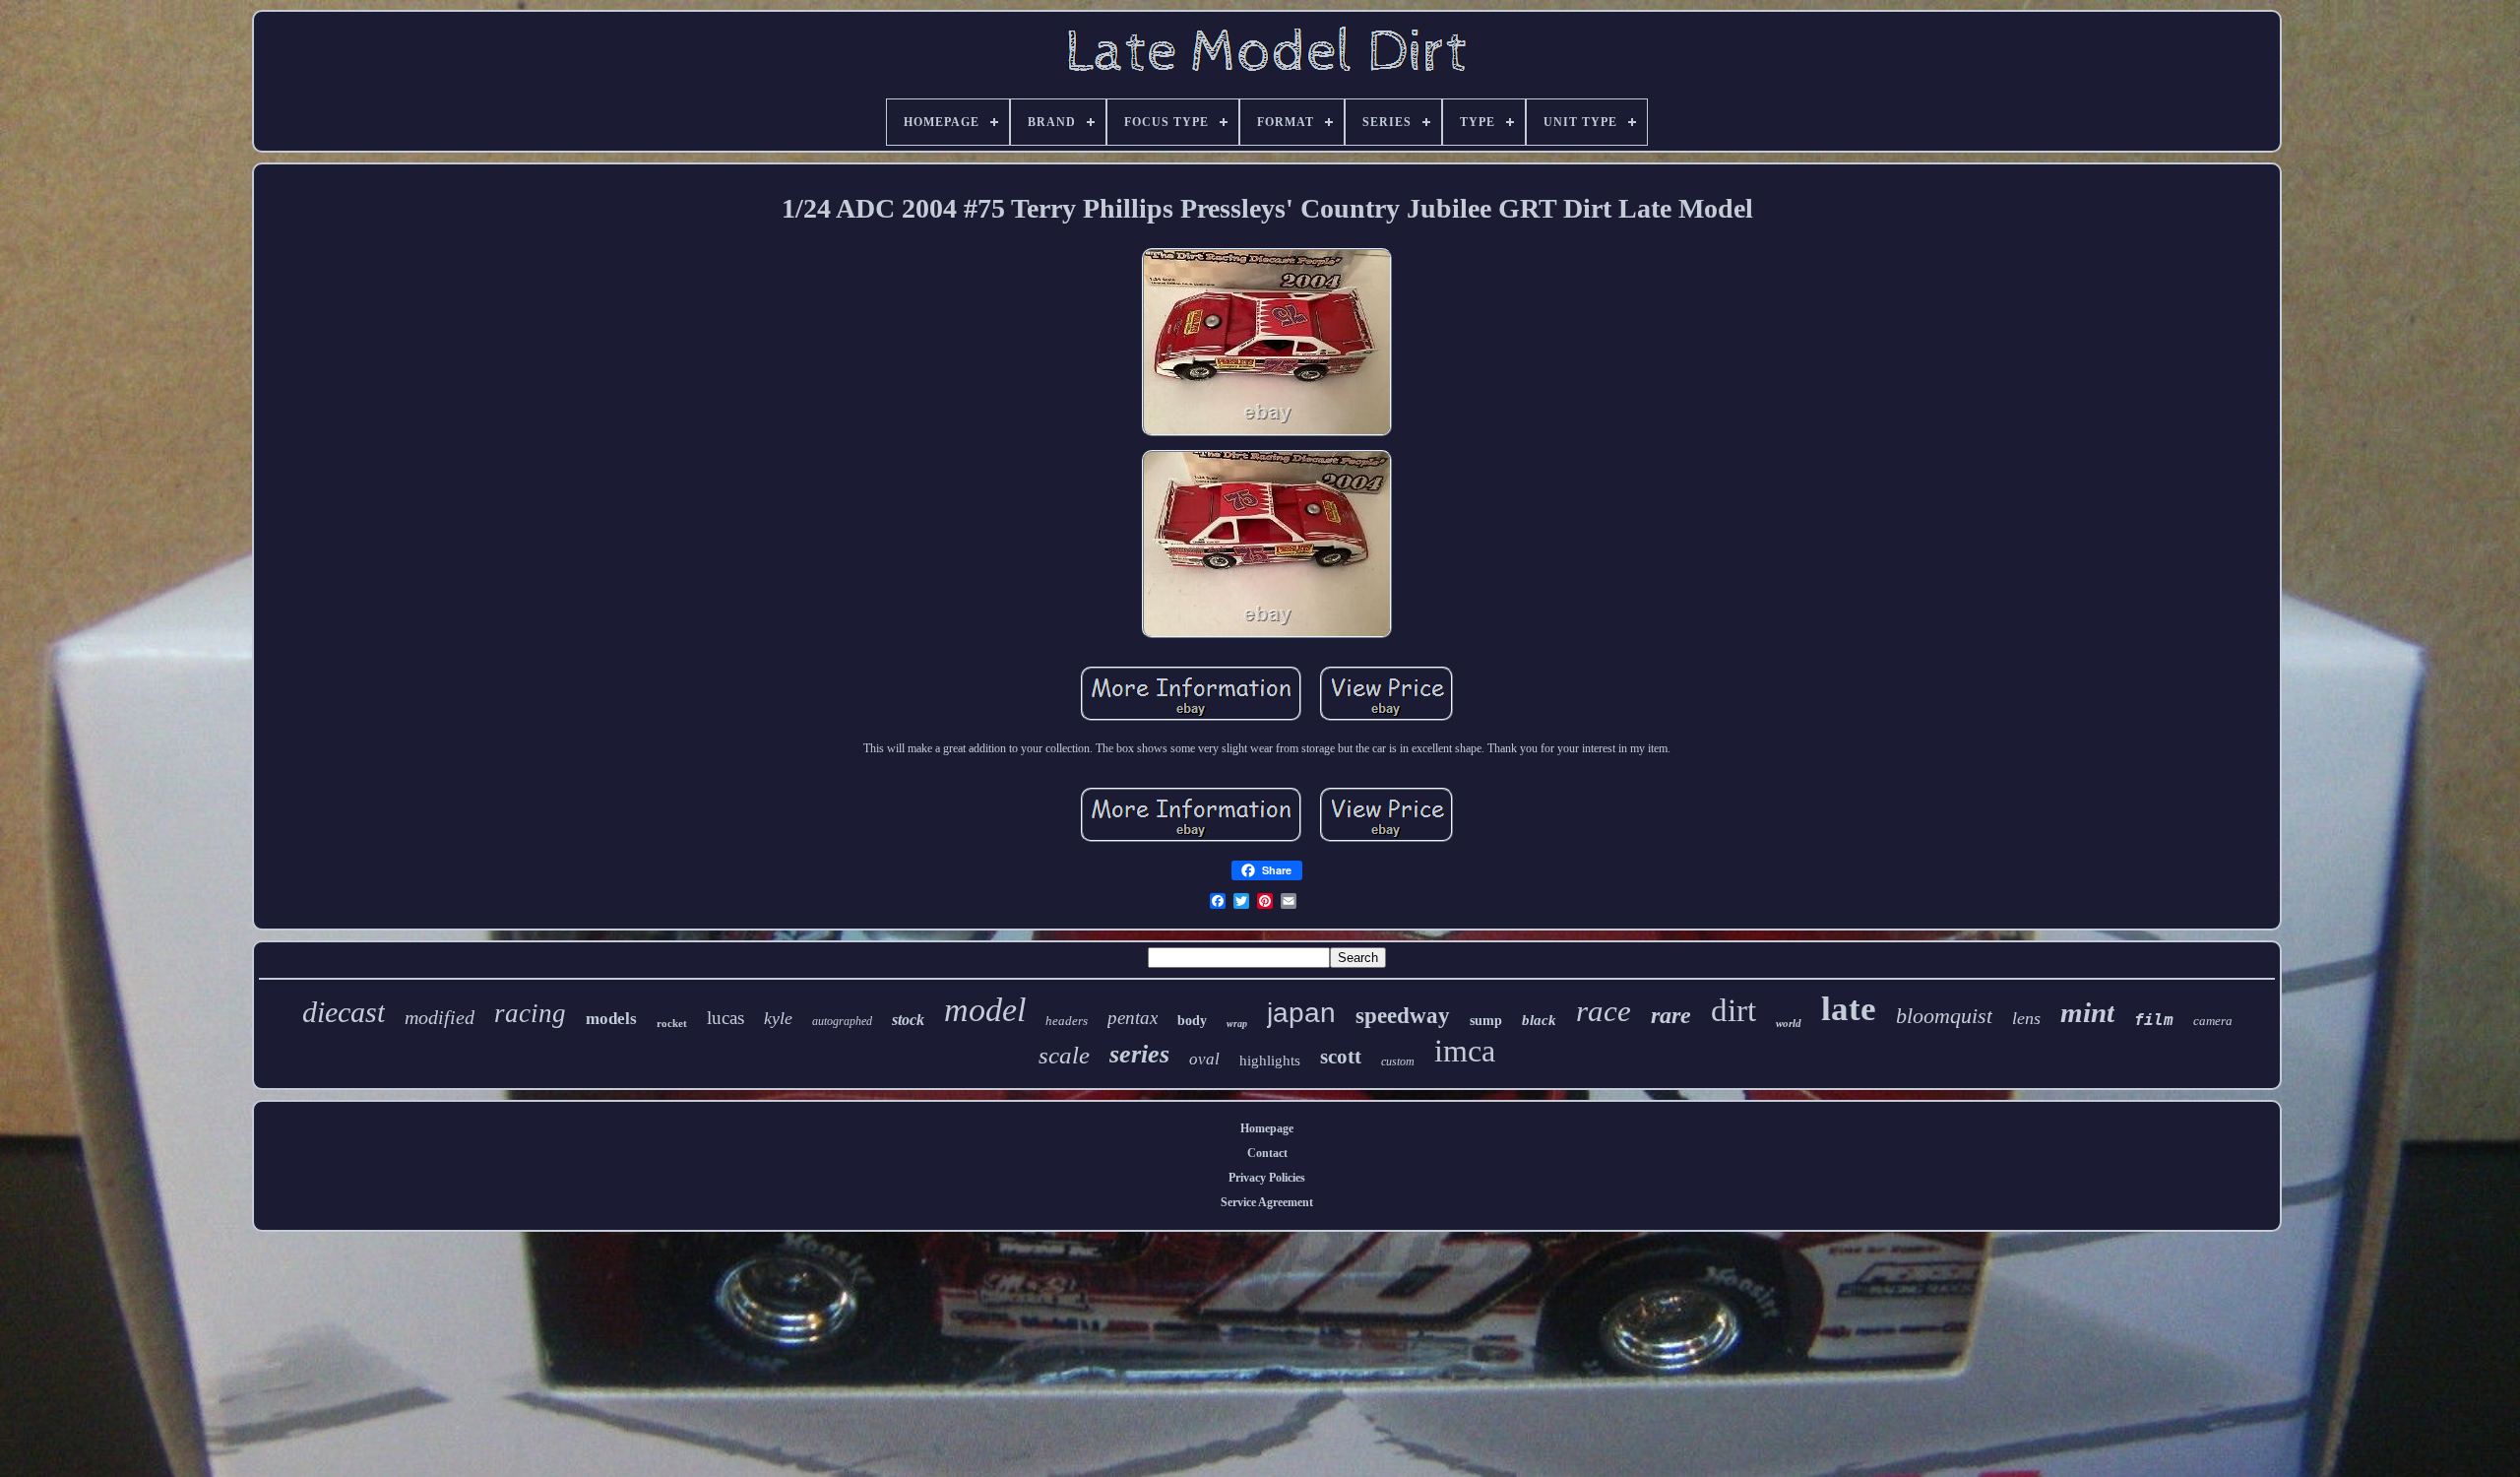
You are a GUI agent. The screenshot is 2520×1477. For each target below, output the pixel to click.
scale (1064, 1055)
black (1539, 1020)
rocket (672, 1023)
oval (1204, 1059)
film (2154, 1020)
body (1192, 1021)
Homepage (1267, 1128)
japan (1301, 1013)
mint (2087, 1012)
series (1139, 1054)
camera (2213, 1021)
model (985, 1010)
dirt (1733, 1010)
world (1789, 1023)
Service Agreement (1267, 1202)
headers (1067, 1021)
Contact (1267, 1153)
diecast (344, 1012)
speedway (1403, 1016)
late (1849, 1009)
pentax (1133, 1018)
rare (1671, 1015)
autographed (842, 1021)
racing (530, 1013)
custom (1398, 1061)
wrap (1237, 1024)
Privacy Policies (1267, 1178)
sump (1486, 1021)
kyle (778, 1018)
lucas (725, 1018)
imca (1465, 1051)
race (1604, 1011)
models (611, 1019)
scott (1341, 1057)
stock (908, 1020)
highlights (1270, 1060)
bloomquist (1944, 1016)
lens (2026, 1018)
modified (440, 1017)
